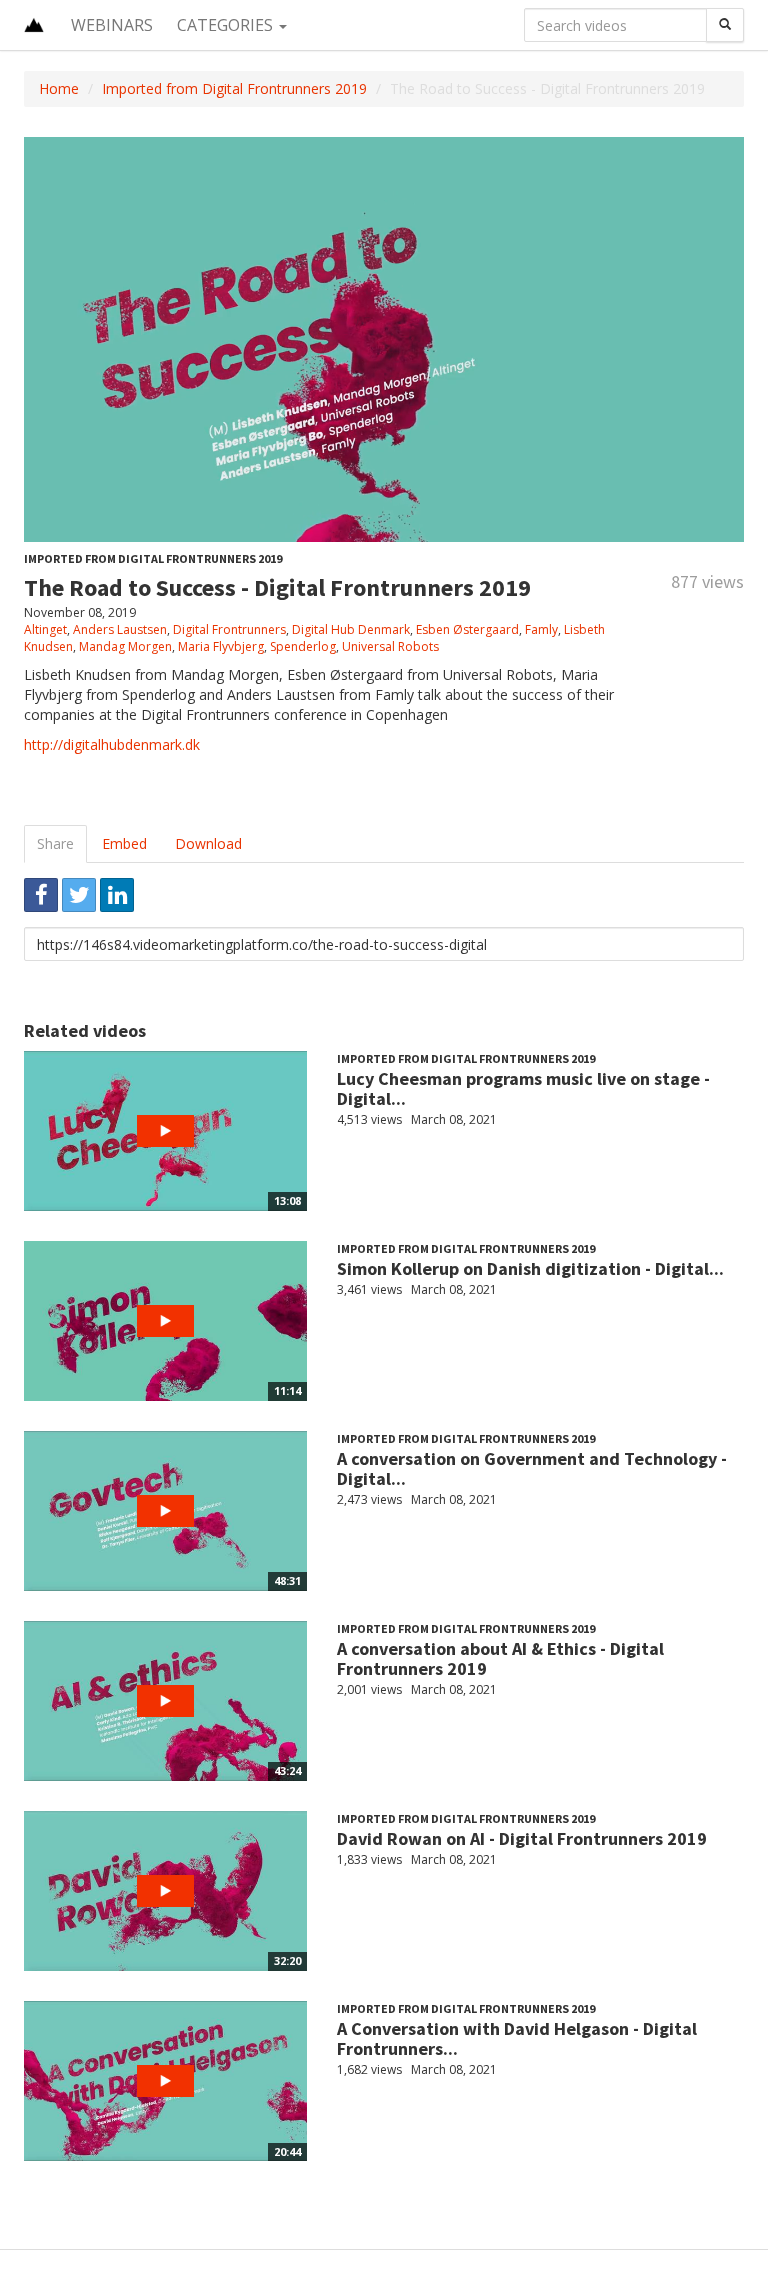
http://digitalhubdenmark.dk (112, 744)
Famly (541, 629)
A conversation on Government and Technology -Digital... (532, 1468)
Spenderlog (303, 646)
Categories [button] (227, 25)
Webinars (112, 25)
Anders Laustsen (120, 629)
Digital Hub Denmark (351, 629)
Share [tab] (55, 843)
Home (59, 88)
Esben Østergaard (467, 629)
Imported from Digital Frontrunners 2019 (234, 88)
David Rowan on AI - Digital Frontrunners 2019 (522, 1838)
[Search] (725, 25)
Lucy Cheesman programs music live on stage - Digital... (523, 1088)
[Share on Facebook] (41, 895)
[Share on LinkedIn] (117, 895)
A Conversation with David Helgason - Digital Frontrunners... (517, 2038)
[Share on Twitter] (79, 895)
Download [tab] (208, 843)
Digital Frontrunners (229, 629)
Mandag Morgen (125, 646)
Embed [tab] (124, 843)
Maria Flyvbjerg (221, 646)
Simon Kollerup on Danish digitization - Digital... (530, 1268)
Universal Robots (390, 646)
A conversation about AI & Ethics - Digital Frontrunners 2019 (500, 1658)
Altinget (45, 629)
